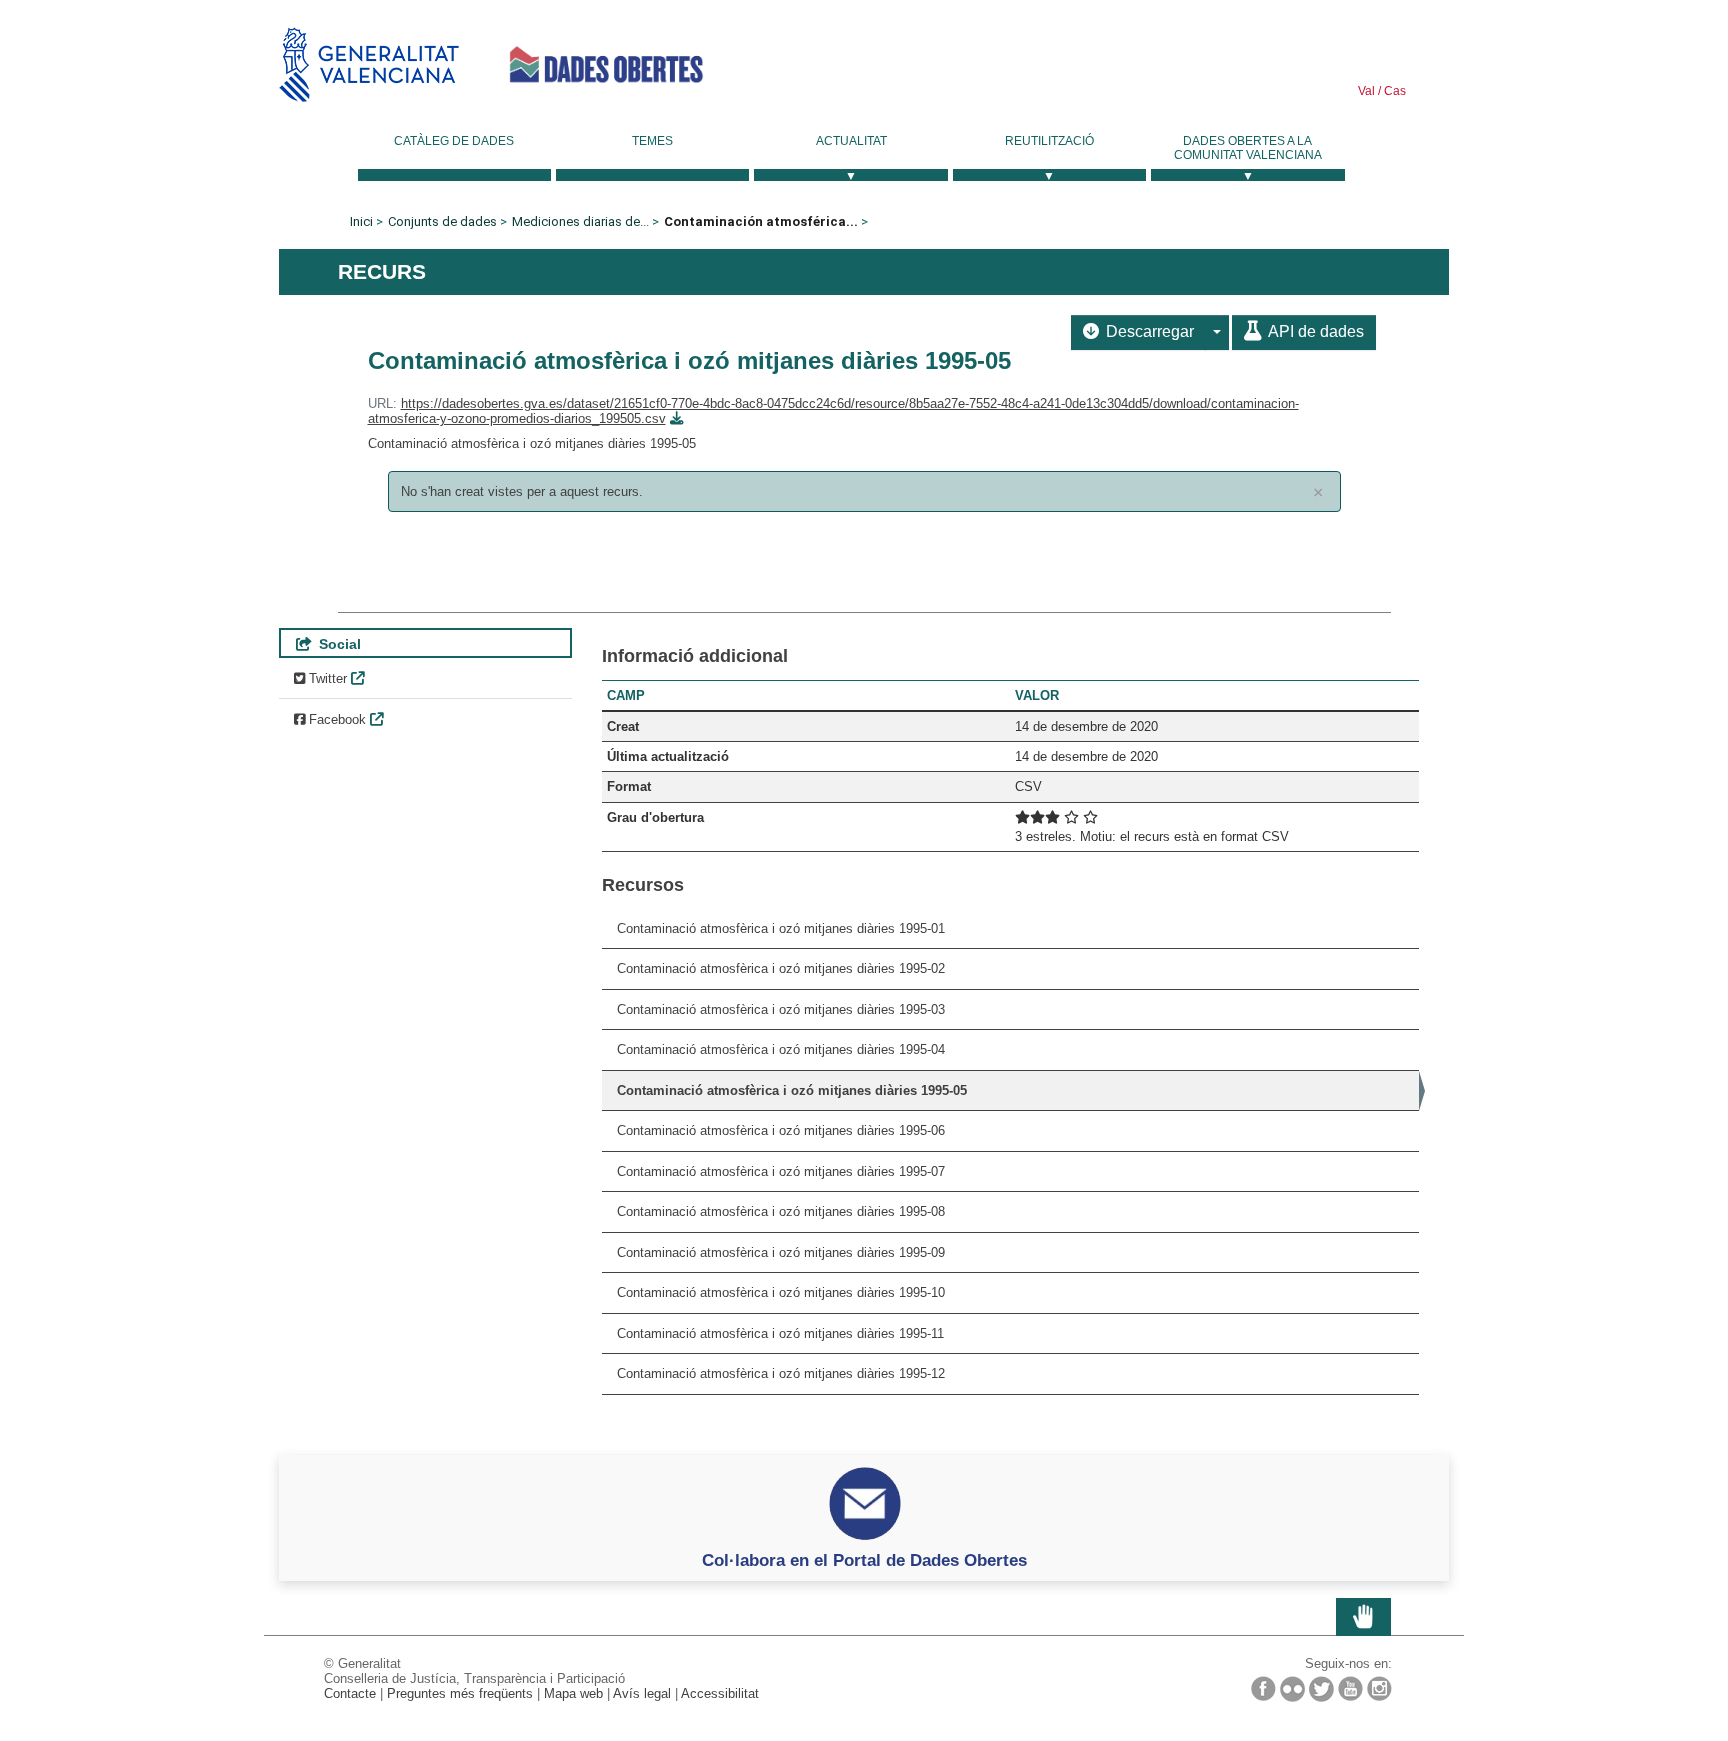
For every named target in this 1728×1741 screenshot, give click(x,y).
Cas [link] (1393, 91)
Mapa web (573, 1693)
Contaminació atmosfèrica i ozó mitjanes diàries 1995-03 (781, 1009)
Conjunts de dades (442, 221)
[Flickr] (1292, 1689)
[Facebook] (1263, 1688)
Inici (361, 221)
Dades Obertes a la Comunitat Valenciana (1248, 148)
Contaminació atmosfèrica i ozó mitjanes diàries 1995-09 (781, 1252)
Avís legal (642, 1693)
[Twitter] (1321, 1689)
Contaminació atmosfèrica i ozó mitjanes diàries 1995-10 (781, 1292)
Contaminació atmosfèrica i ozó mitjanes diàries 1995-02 (781, 968)
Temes (652, 141)
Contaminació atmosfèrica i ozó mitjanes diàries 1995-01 (781, 928)
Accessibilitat (720, 1693)
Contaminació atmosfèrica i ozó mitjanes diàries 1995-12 (781, 1373)
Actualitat (851, 141)
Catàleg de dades (454, 141)
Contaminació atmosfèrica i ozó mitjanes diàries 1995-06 (781, 1130)
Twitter (326, 678)
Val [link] (1366, 91)
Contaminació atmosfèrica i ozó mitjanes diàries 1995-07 (781, 1171)
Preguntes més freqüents (460, 1693)
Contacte (350, 1693)
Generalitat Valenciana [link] (369, 64)
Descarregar (1148, 331)
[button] (1217, 332)
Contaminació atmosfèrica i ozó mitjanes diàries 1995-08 (781, 1211)
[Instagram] (1379, 1688)
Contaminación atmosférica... (761, 221)
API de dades (1314, 331)
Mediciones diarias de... (580, 221)
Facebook (335, 719)
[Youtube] (1350, 1688)
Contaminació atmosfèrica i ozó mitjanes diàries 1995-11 (780, 1333)
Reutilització (1049, 141)
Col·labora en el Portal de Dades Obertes (864, 1560)
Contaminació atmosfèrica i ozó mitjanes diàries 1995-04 (781, 1049)
